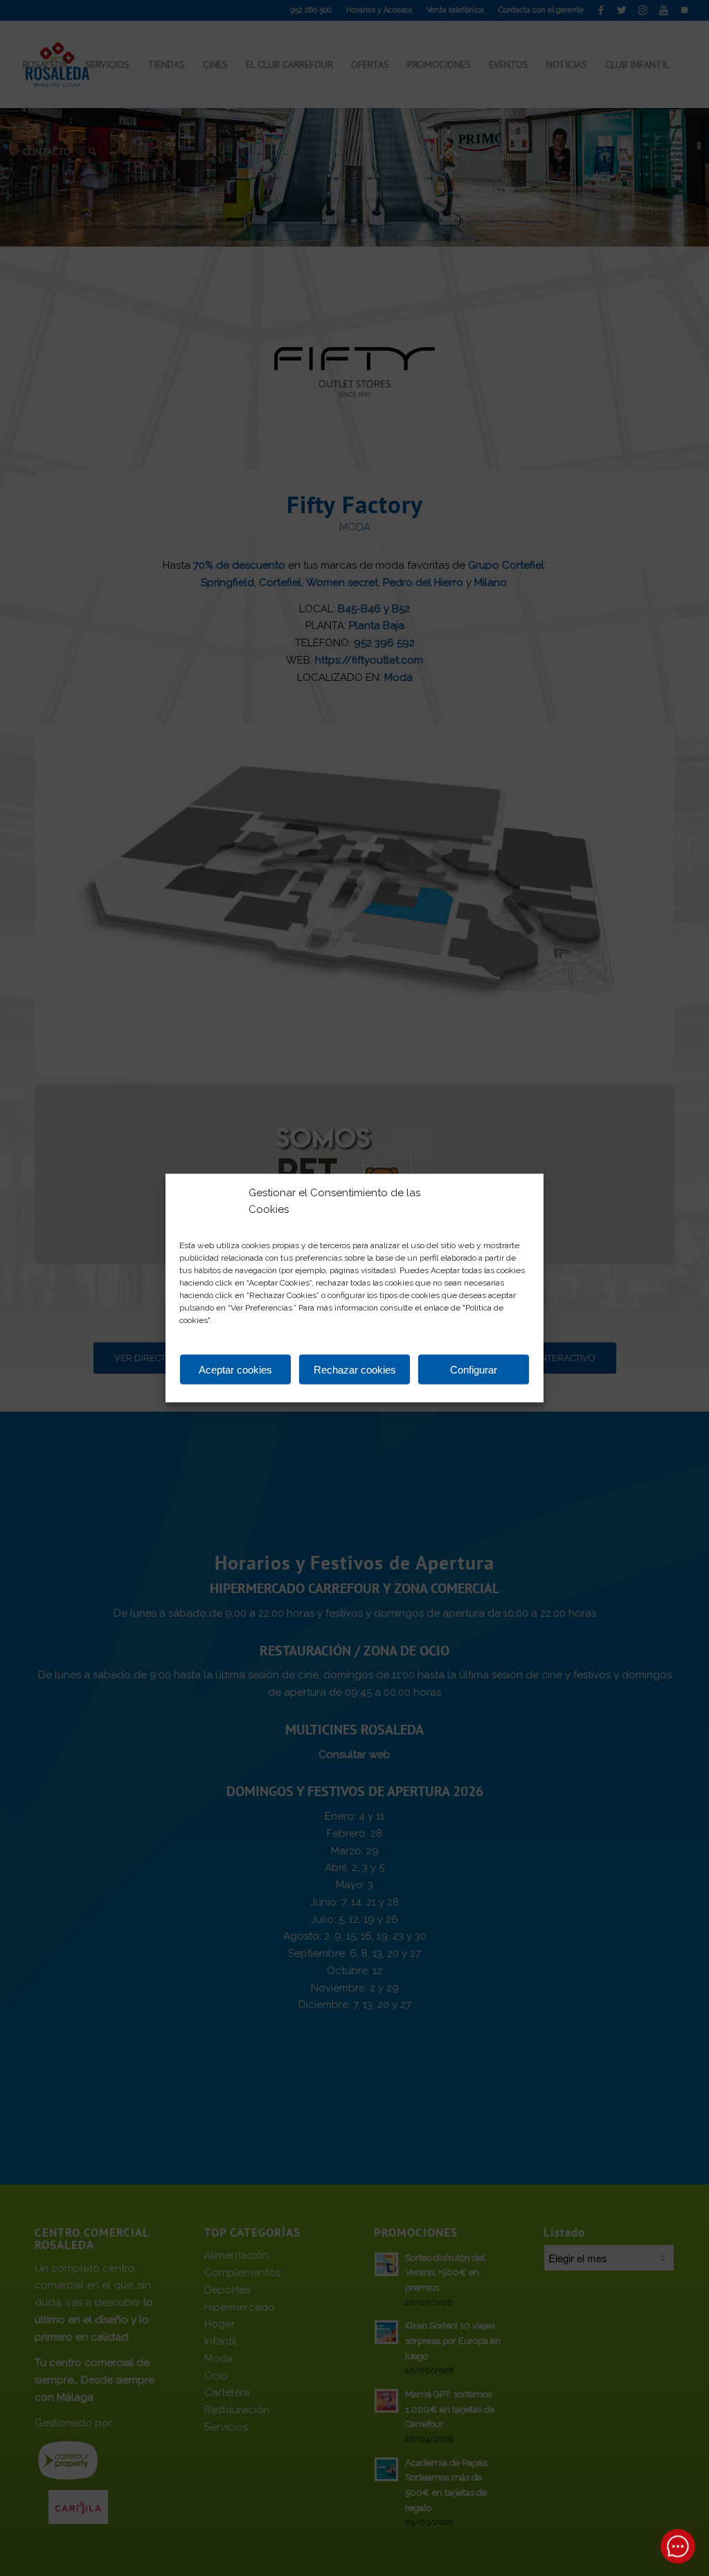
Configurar (474, 1369)
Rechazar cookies (355, 1369)
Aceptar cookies (235, 1369)
